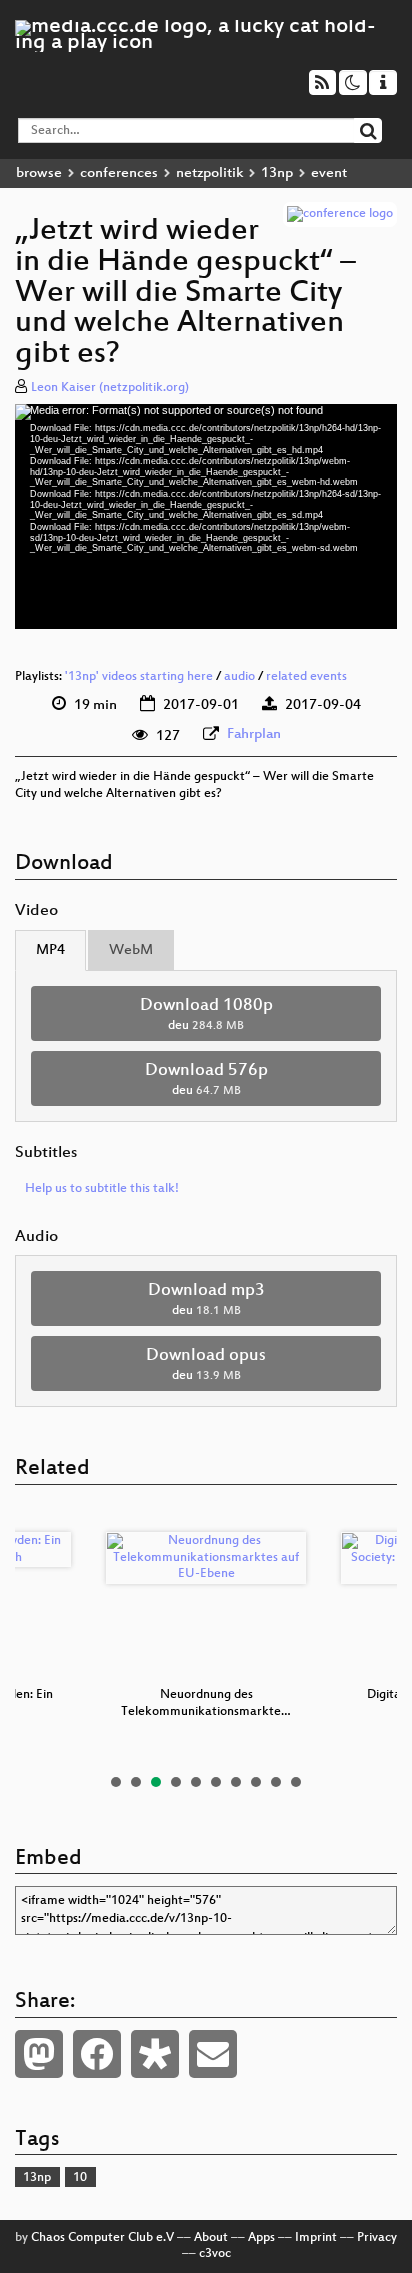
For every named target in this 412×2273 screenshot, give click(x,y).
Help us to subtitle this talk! (102, 1189)
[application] (206, 516)
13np (277, 173)
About (211, 2238)
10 (296, 1782)
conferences (119, 173)
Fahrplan (254, 734)
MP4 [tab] (50, 950)
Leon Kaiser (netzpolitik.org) (110, 388)
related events (306, 677)
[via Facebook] (97, 2054)
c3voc (215, 2254)
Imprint (316, 2238)
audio (239, 677)
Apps (261, 2238)
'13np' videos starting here (139, 677)
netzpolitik (209, 173)
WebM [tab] (131, 950)
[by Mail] (213, 2054)
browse (39, 173)
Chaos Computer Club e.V (102, 2238)
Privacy (377, 2238)
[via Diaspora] (155, 2054)
